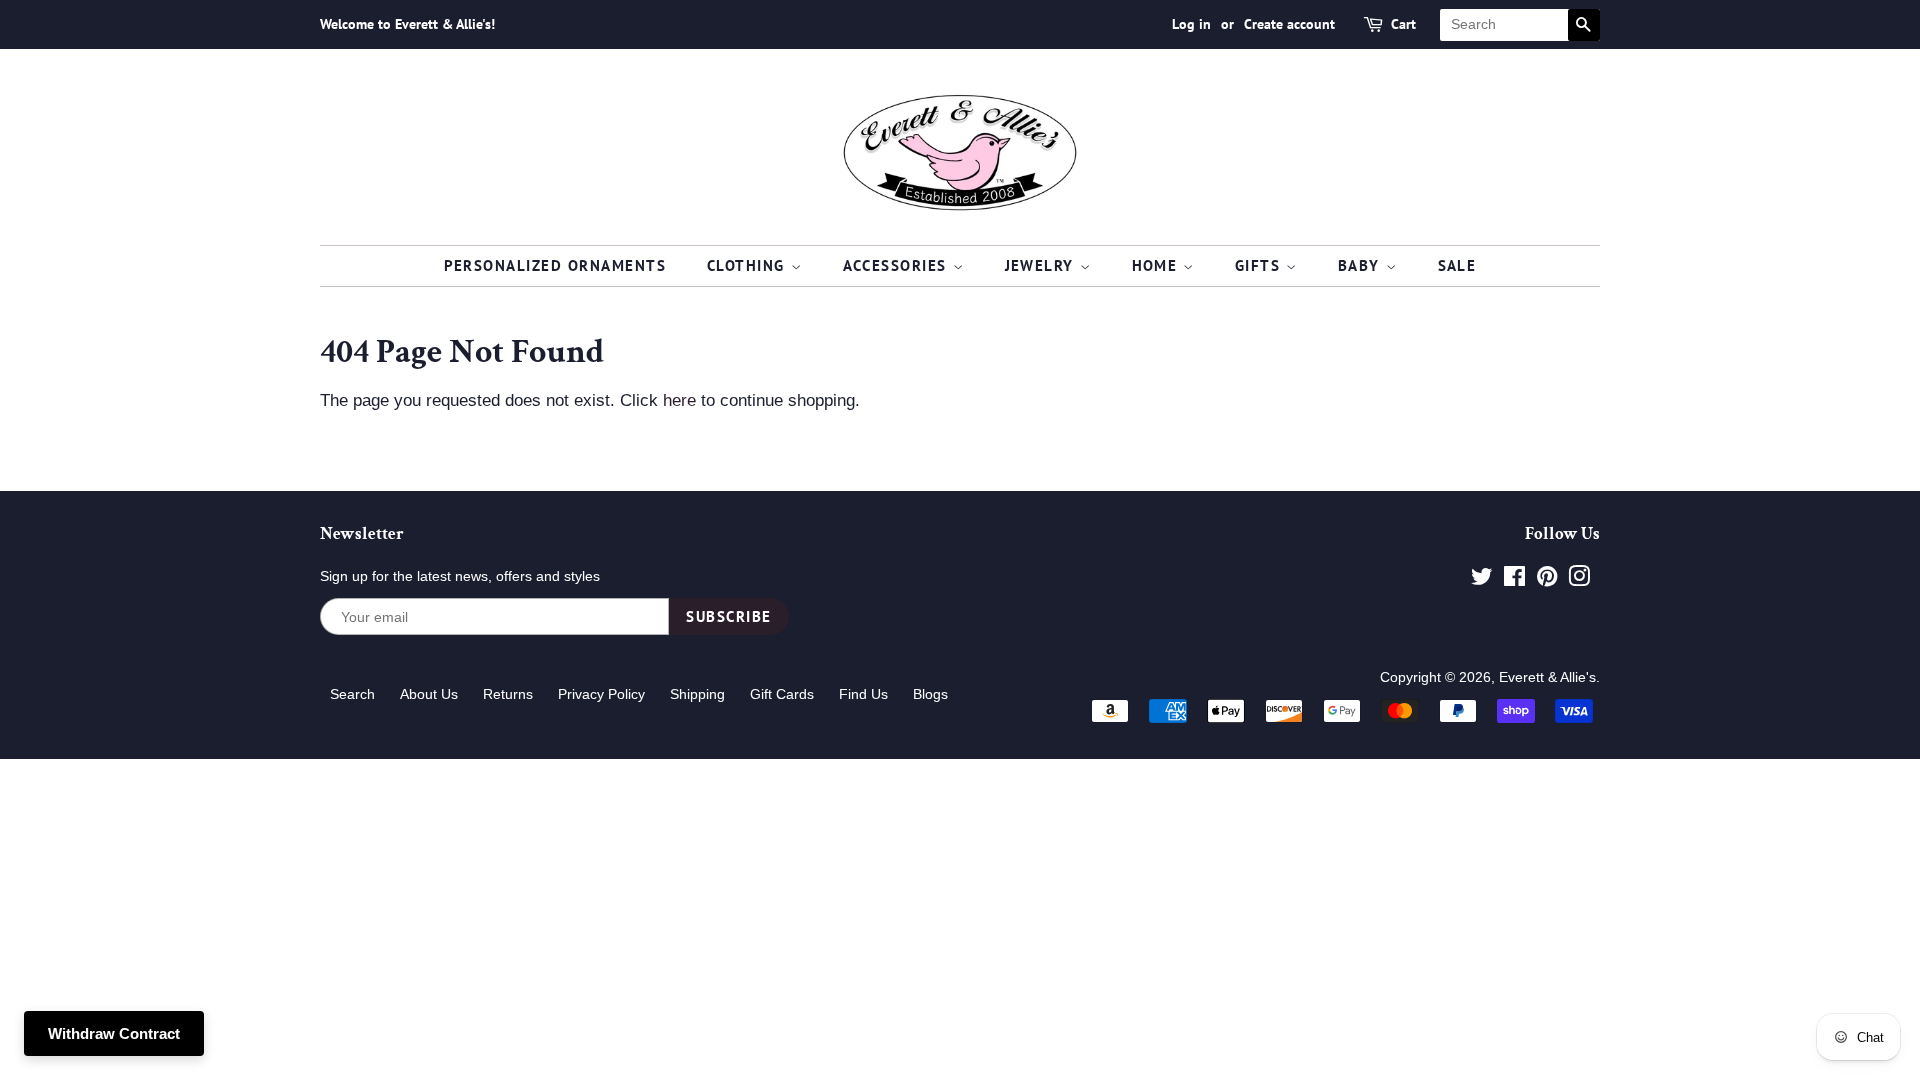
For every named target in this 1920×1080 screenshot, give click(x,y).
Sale (1457, 265)
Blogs (930, 694)
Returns (508, 694)
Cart (1403, 24)
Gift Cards (782, 694)
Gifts (1260, 265)
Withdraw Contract (114, 1033)
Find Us (863, 694)
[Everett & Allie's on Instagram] (1579, 580)
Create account (1289, 24)
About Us (429, 694)
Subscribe (729, 616)
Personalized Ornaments (555, 265)
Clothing (749, 265)
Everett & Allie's (1547, 677)
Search (352, 694)
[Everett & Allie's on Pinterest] (1547, 580)
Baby (1362, 265)
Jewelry (1042, 265)
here (679, 400)
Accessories (898, 265)
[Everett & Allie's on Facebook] (1514, 580)
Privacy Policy (601, 694)
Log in (1191, 24)
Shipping (697, 694)
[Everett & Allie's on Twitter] (1482, 580)
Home (1158, 265)
